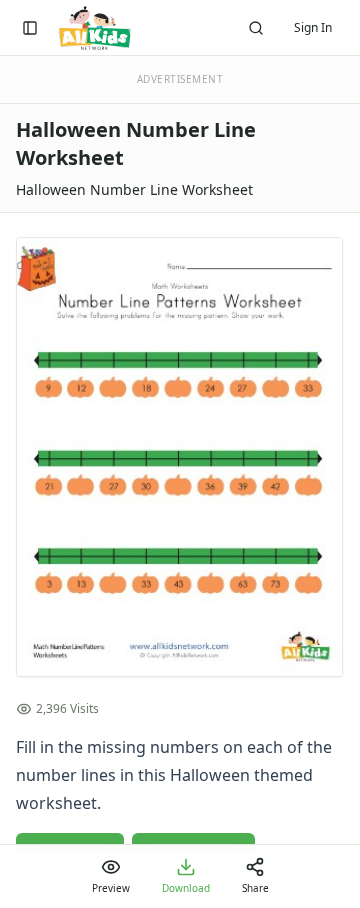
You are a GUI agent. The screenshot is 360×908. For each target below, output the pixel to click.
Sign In (313, 27)
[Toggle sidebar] (30, 28)
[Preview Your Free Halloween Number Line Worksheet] (180, 457)
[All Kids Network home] (94, 28)
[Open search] (256, 28)
